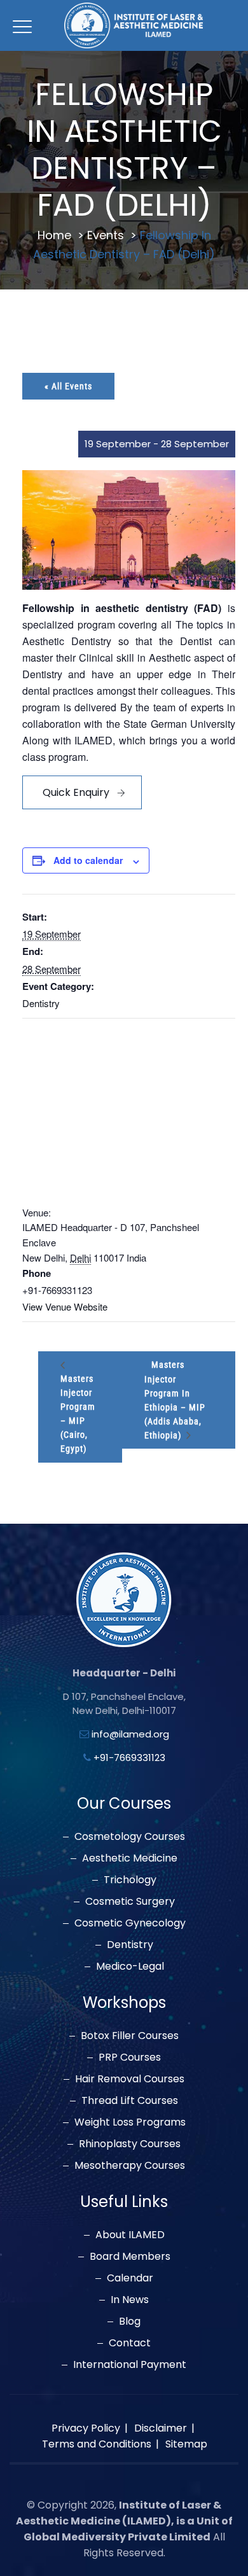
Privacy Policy (86, 2428)
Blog (130, 2322)
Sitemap (186, 2444)
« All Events (68, 386)
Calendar (130, 2278)
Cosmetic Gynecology (130, 1923)
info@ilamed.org (130, 1734)
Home (54, 235)
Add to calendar (88, 860)
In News (130, 2300)
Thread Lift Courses (130, 2101)
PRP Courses (130, 2057)
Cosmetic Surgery (130, 1902)
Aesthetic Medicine (130, 1858)
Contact (130, 2343)
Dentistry (41, 1003)
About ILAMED (130, 2235)
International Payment (130, 2365)
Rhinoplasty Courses (130, 2144)
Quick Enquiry (76, 792)
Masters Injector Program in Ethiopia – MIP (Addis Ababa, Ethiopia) (175, 1400)
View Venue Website (65, 1306)
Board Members (130, 2257)
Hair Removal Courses (130, 2079)
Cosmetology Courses (130, 1837)
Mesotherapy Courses (130, 2166)
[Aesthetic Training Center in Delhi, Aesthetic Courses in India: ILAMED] (134, 25)
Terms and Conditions (97, 2444)
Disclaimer (161, 2428)
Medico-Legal (130, 1967)
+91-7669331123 (129, 1758)
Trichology (130, 1880)
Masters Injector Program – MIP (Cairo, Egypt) (78, 1414)
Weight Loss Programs (130, 2122)
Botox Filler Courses (130, 2036)
